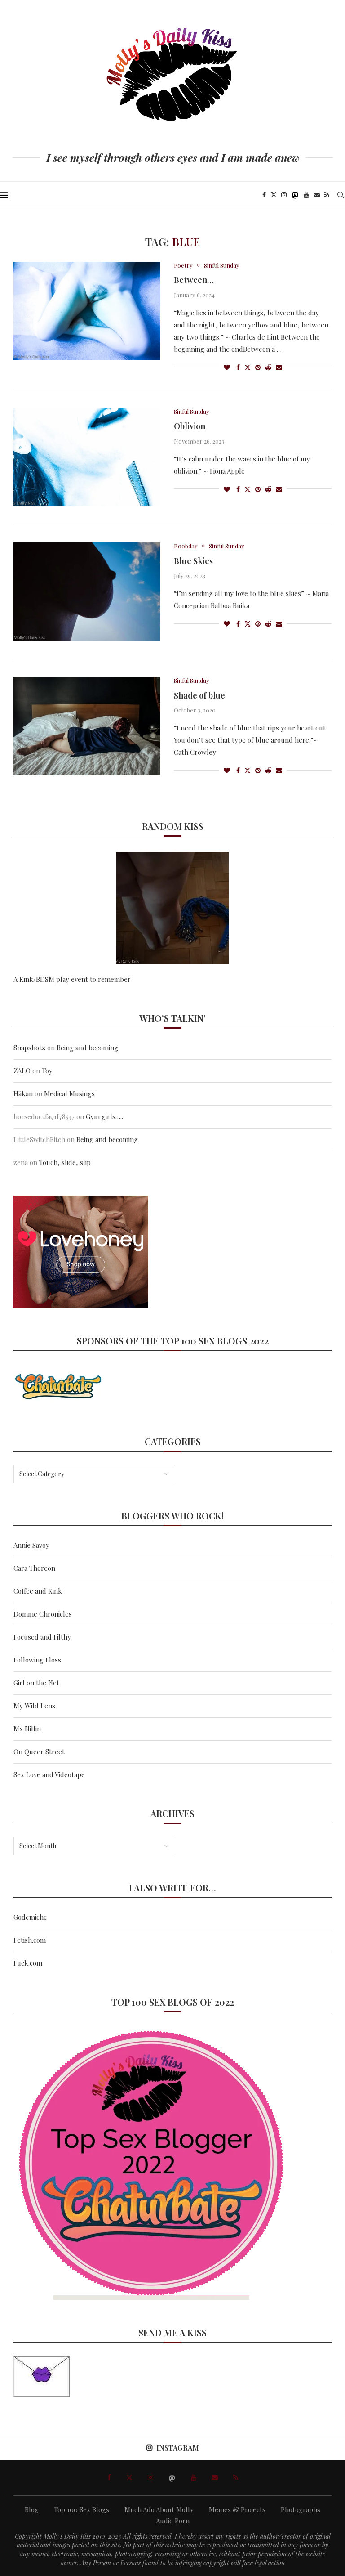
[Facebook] (264, 195)
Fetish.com (30, 1940)
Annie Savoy (31, 1545)
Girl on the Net (36, 1683)
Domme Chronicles (43, 1614)
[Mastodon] (295, 195)
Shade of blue (199, 695)
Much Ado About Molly (159, 2509)
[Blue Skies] (87, 591)
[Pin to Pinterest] (258, 367)
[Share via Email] (279, 367)
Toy (47, 1071)
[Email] (317, 195)
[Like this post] (227, 367)
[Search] (341, 195)
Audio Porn (173, 2521)
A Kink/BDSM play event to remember (72, 979)
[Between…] (87, 311)
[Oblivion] (87, 457)
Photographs (301, 2509)
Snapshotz (29, 1048)
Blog (32, 2509)
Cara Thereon (34, 1568)
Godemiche (30, 1917)
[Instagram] (284, 195)
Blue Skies (193, 561)
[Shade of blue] (87, 726)
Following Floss (37, 1660)
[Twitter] (274, 195)
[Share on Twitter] (248, 367)
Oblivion (190, 426)
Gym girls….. (104, 1116)
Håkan (23, 1093)
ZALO (22, 1071)
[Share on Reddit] (268, 367)
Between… (194, 280)
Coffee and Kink (38, 1591)
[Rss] (327, 195)
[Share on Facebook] (238, 367)
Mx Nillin (27, 1729)
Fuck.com (28, 1963)
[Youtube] (306, 195)
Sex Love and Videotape (49, 1774)
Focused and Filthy (42, 1637)
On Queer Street (39, 1752)
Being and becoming (87, 1048)
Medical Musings (69, 1093)
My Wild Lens (34, 1706)
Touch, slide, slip (65, 1162)
